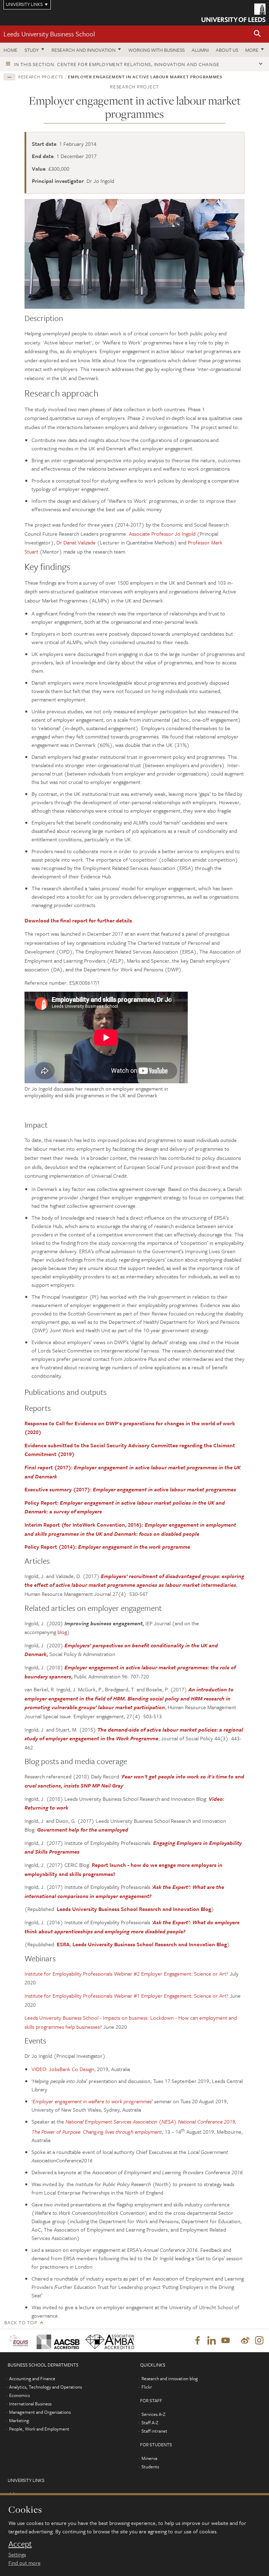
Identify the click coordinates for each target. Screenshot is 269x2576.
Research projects (41, 77)
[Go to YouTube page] (226, 2341)
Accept (20, 2544)
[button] (257, 34)
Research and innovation (84, 50)
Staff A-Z (150, 2422)
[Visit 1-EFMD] (19, 2340)
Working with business (156, 50)
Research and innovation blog (170, 2378)
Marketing (19, 2420)
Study (32, 50)
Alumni (200, 50)
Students (150, 2467)
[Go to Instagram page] (259, 2341)
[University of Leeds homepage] (233, 13)
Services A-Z (153, 2414)
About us (227, 50)
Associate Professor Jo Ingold (162, 534)
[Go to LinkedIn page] (212, 2341)
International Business (30, 2404)
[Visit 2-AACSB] (56, 2340)
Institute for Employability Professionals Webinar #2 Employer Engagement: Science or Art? (127, 1974)
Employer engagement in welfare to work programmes (92, 2101)
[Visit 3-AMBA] (107, 2340)
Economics (19, 2395)
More (252, 50)
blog (62, 1632)
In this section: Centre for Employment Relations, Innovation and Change (117, 64)
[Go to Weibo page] (245, 2341)
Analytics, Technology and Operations (46, 2387)
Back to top (21, 2322)
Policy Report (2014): (107, 1547)
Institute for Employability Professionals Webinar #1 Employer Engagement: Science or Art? (126, 1996)
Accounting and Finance (32, 2378)
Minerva (149, 2458)
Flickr (147, 2387)
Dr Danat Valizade (76, 542)
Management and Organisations (40, 2412)
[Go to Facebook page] (198, 2341)
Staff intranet (154, 2431)
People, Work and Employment (39, 2429)
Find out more (25, 2563)
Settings (17, 2554)
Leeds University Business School (49, 34)
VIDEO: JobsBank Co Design (63, 2069)
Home (11, 50)
